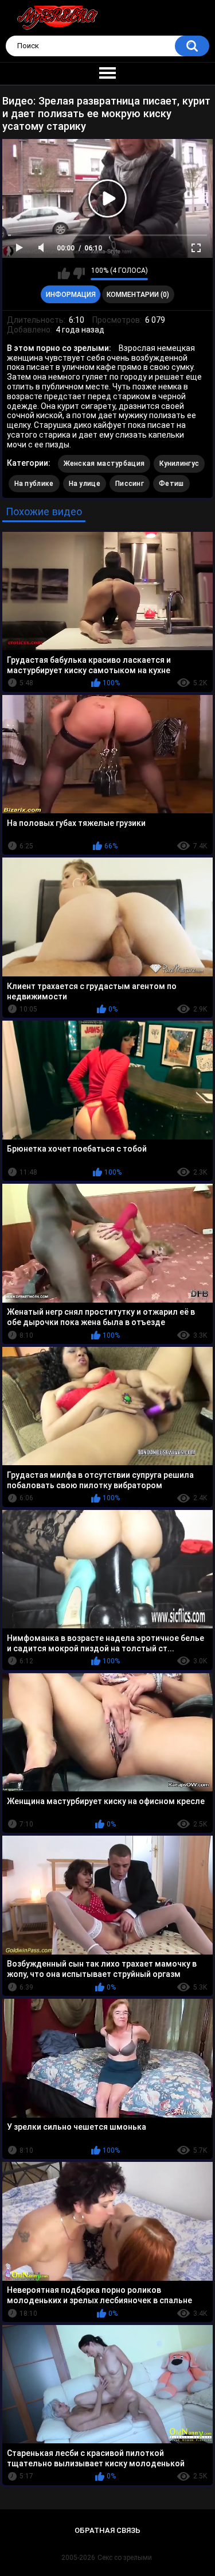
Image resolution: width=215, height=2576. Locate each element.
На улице (85, 484)
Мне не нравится (79, 273)
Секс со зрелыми (125, 2558)
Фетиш (171, 484)
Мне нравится (64, 273)
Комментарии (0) (138, 295)
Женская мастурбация (104, 464)
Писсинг (130, 484)
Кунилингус (179, 464)
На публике (34, 484)
